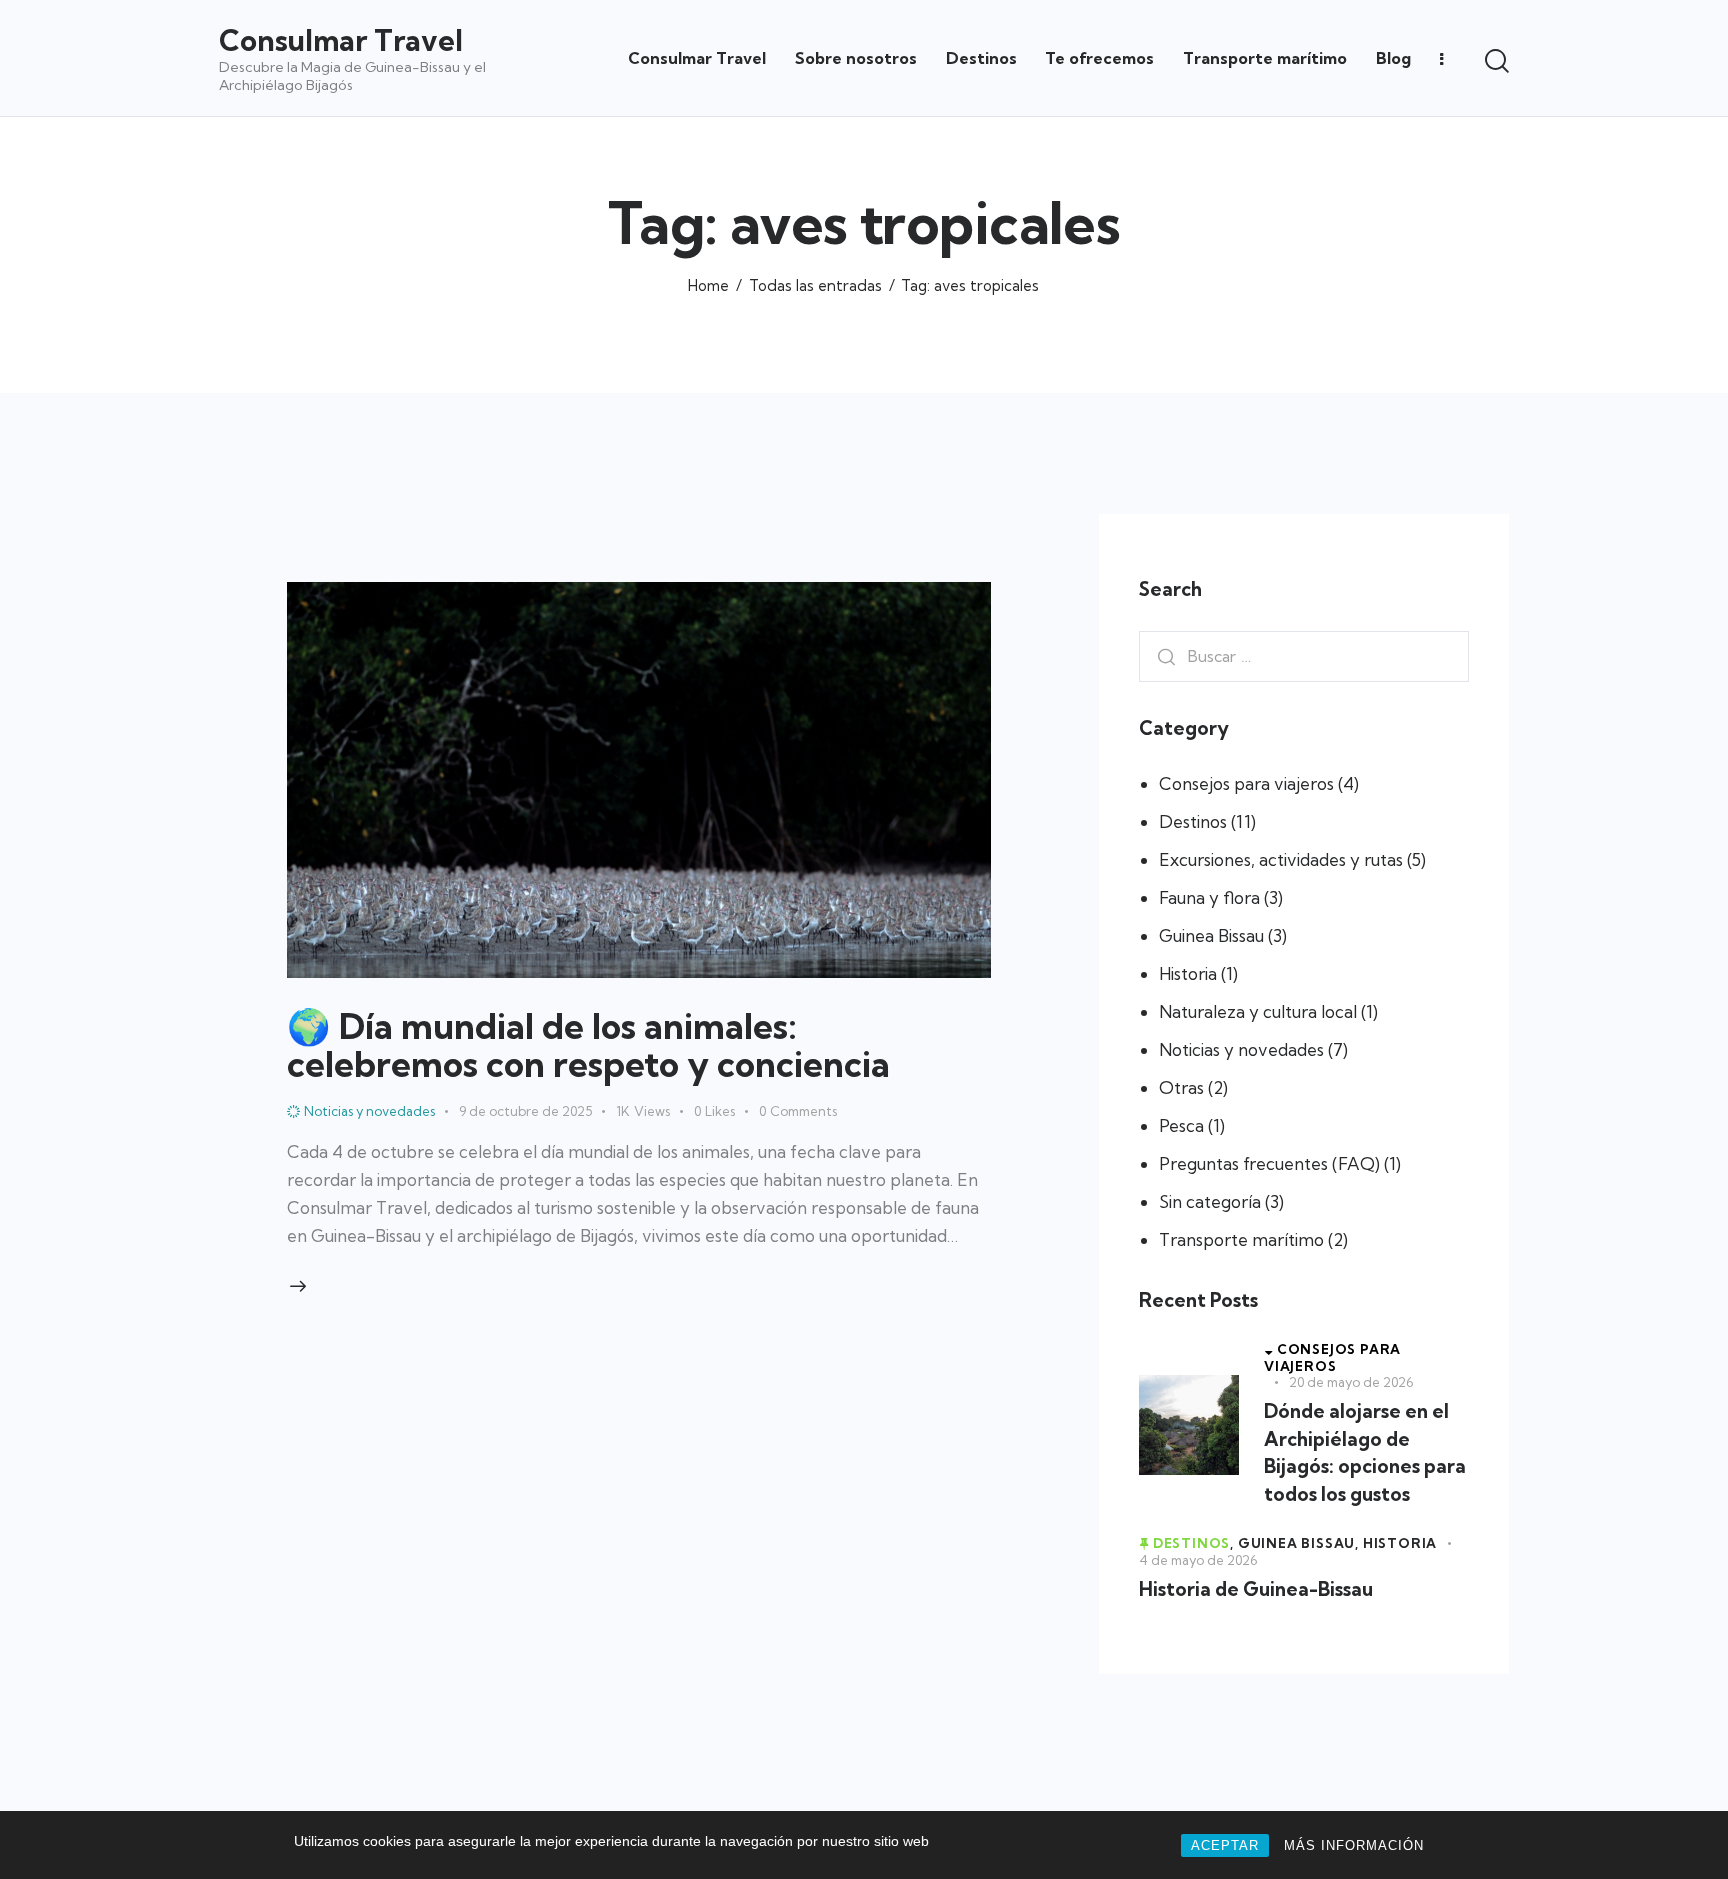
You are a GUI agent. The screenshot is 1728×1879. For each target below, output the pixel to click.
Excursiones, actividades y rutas (1281, 859)
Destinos (1193, 821)
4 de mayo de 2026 (1198, 1560)
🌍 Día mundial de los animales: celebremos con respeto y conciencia (588, 1045)
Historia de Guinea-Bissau (1256, 1589)
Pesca (1181, 1125)
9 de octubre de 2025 (525, 1111)
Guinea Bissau (1211, 935)
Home (708, 285)
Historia (1188, 973)
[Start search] (1497, 61)
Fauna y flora (1209, 897)
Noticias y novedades (1241, 1049)
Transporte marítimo (1241, 1239)
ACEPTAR (1225, 1845)
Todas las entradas (815, 285)
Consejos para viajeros (1246, 783)
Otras (1181, 1087)
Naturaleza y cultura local (1258, 1011)
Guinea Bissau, (1300, 1543)
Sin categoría (1210, 1201)
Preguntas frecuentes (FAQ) (1269, 1163)
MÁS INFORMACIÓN (1354, 1845)
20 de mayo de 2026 (1351, 1382)
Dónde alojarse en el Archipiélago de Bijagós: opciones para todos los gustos (1365, 1452)
